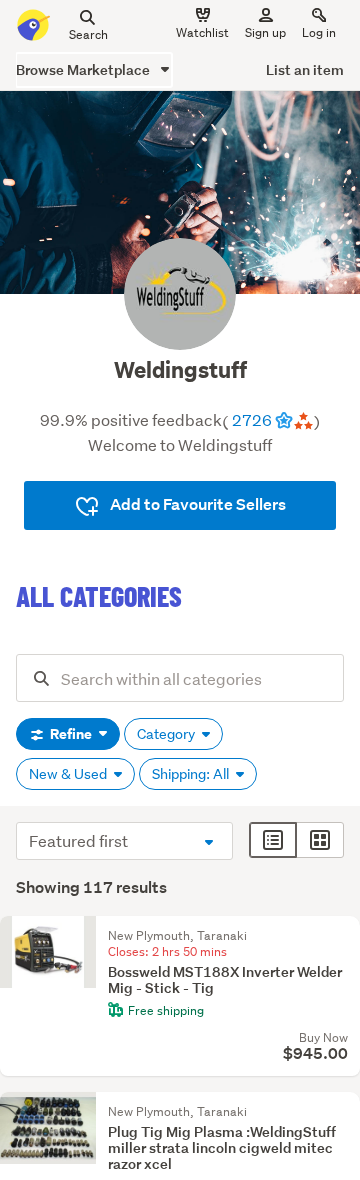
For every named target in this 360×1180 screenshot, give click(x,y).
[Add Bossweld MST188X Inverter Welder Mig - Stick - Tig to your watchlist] (340, 936)
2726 (252, 419)
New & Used (69, 774)
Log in (319, 32)
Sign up (265, 32)
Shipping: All (192, 774)
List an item (305, 69)
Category (167, 734)
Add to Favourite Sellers (196, 504)
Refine (71, 734)
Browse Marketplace (84, 69)
